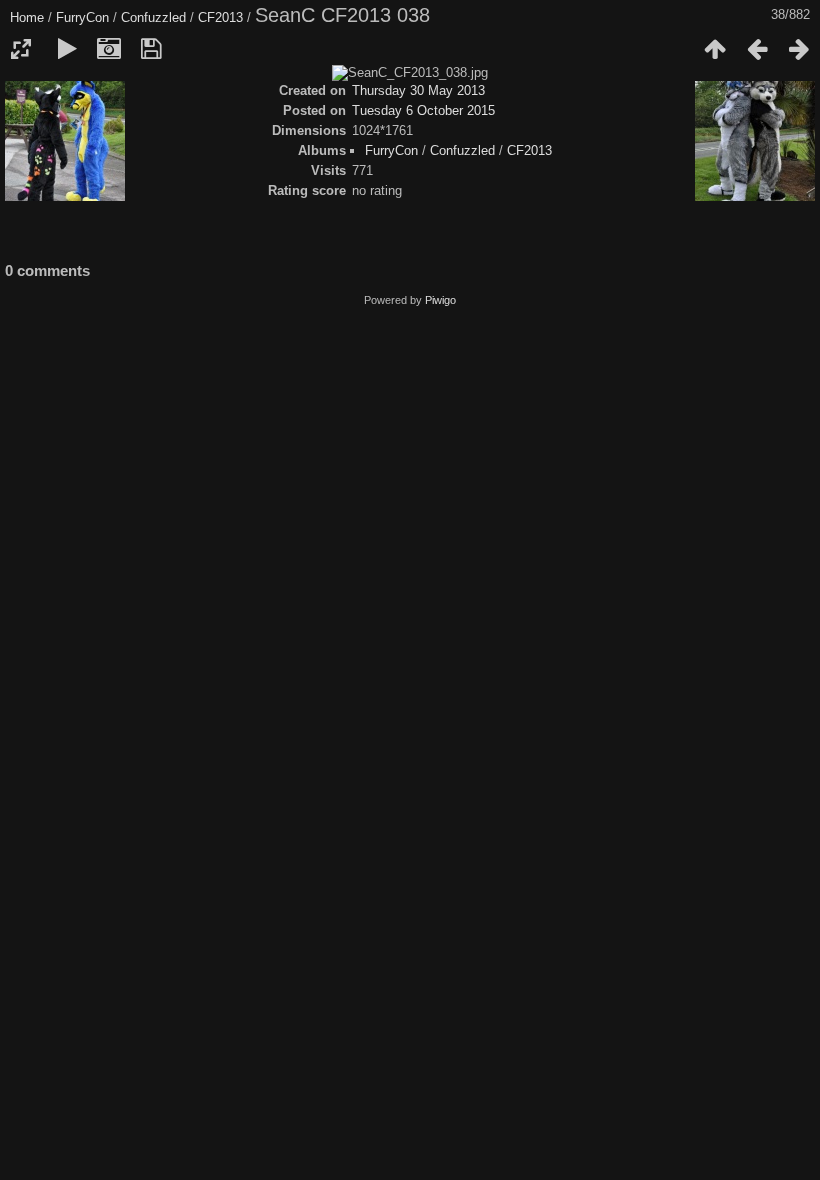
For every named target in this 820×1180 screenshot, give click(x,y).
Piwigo (440, 300)
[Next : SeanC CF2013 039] (799, 49)
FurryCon (82, 17)
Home (27, 17)
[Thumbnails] (715, 49)
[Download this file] (151, 49)
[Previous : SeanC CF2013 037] (757, 49)
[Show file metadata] (109, 49)
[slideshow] (67, 49)
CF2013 (220, 17)
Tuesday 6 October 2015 (423, 110)
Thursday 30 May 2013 (418, 90)
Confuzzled (153, 17)
